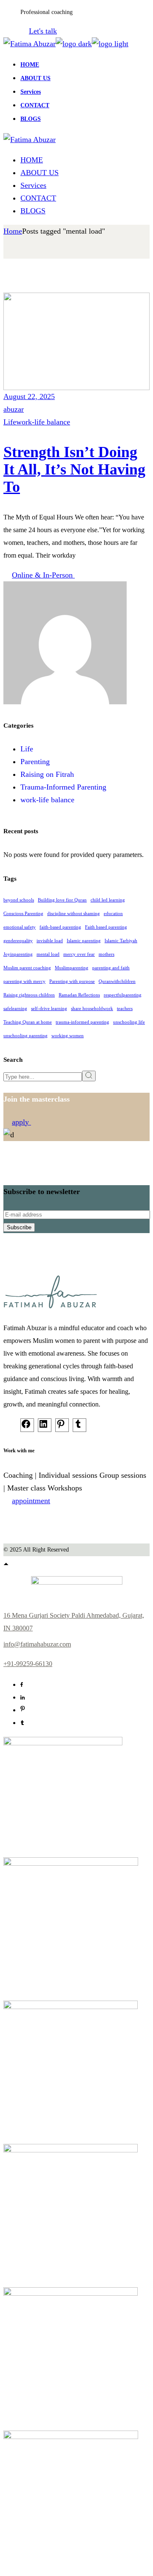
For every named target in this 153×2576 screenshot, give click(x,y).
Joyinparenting (18, 954)
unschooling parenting (25, 1036)
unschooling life (129, 1022)
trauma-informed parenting (82, 1022)
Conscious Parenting (23, 914)
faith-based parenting (60, 927)
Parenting (35, 762)
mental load (48, 954)
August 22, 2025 (29, 396)
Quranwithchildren (117, 981)
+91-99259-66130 (28, 1664)
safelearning (15, 1009)
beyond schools (19, 900)
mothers (106, 954)
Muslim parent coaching (27, 968)
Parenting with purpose (72, 981)
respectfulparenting (123, 995)
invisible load (50, 941)
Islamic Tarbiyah (121, 941)
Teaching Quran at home (28, 1022)
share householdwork (92, 1009)
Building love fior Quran (62, 900)
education (113, 914)
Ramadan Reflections (79, 995)
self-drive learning (49, 1009)
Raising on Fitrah (47, 774)
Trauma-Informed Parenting (63, 787)
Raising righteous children (29, 995)
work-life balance (43, 422)
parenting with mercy (24, 981)
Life (10, 422)
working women (68, 1036)
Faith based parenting (106, 927)
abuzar (14, 409)
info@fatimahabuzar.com (37, 1644)
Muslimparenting (72, 968)
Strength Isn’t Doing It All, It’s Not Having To (74, 469)
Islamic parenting (84, 941)
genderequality (18, 941)
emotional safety (20, 927)
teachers (125, 1009)
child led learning (108, 900)
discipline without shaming (74, 914)
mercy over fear (79, 954)
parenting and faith (111, 968)
